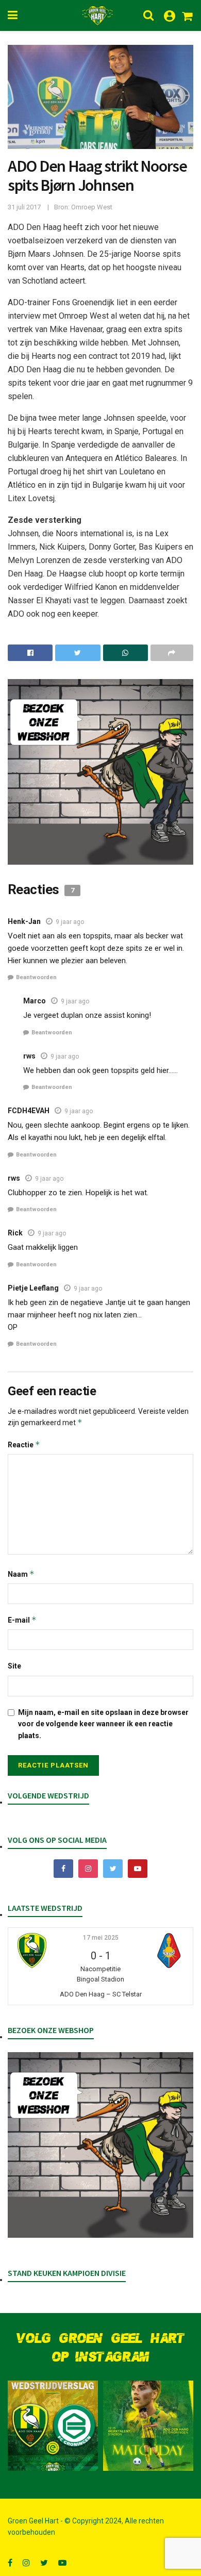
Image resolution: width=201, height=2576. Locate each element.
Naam (21, 1574)
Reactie (24, 1444)
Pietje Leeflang (33, 1288)
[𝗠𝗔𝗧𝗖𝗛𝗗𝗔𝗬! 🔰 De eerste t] (148, 2426)
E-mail (22, 1620)
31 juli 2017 (24, 207)
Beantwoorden (36, 977)
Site (14, 1666)
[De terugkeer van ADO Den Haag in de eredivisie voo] (53, 2426)
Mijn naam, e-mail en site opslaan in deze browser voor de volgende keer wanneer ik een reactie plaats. (103, 1724)
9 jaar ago (70, 922)
